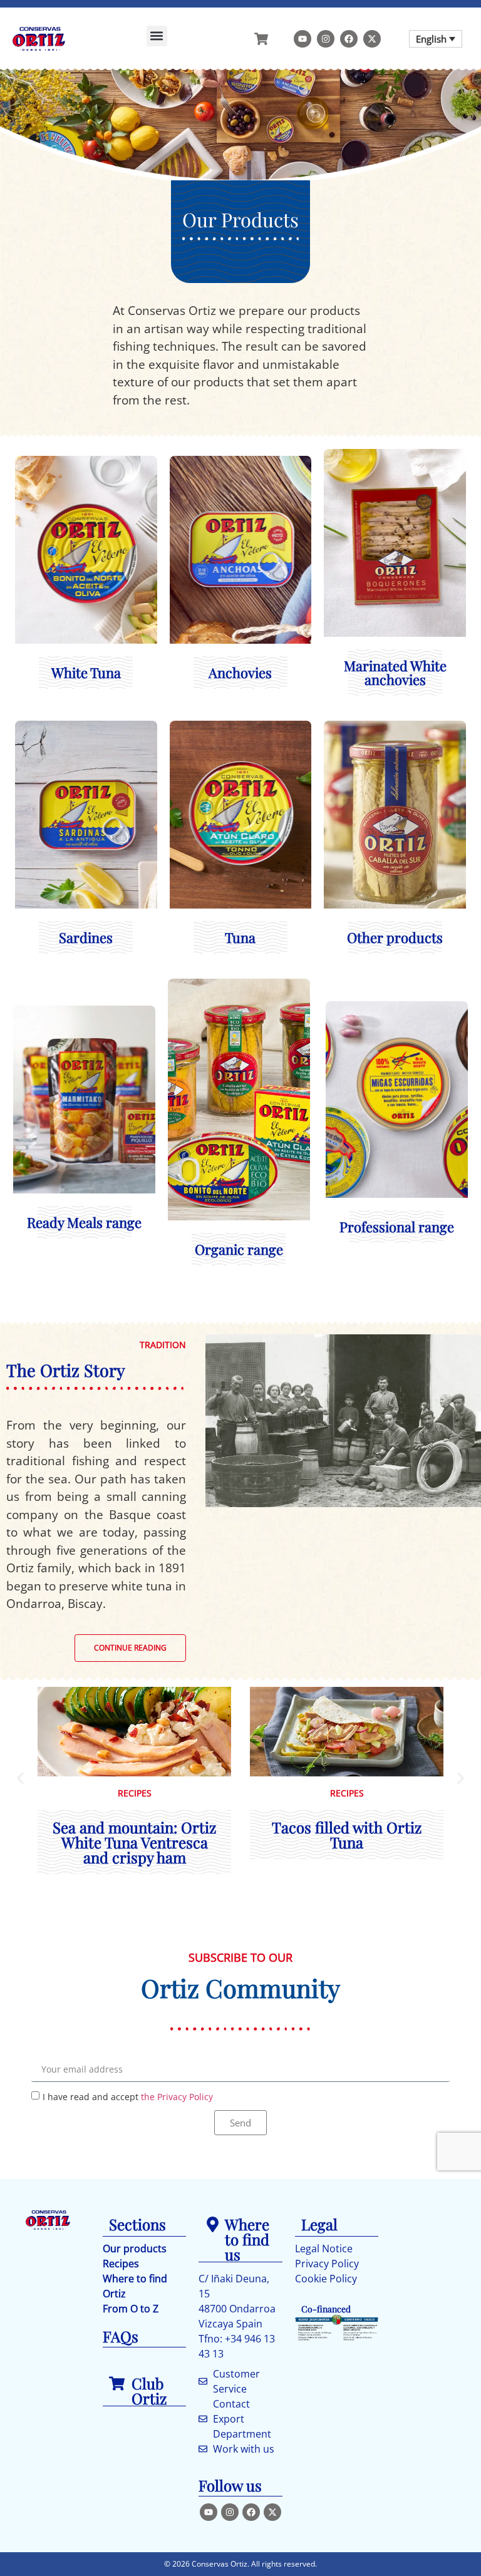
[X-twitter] (372, 39)
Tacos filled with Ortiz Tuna (347, 1835)
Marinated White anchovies (395, 528)
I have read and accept (128, 2096)
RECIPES (135, 1793)
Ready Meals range (84, 1077)
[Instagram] (326, 39)
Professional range (397, 1024)
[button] (157, 36)
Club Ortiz (149, 2391)
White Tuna (86, 490)
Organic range (239, 1249)
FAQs (121, 2336)
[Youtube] (303, 39)
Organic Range (239, 1002)
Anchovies (240, 505)
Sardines (86, 785)
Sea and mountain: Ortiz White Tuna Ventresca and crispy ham (134, 1842)
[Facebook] (349, 39)
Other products (395, 785)
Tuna (240, 785)
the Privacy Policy (177, 2096)
